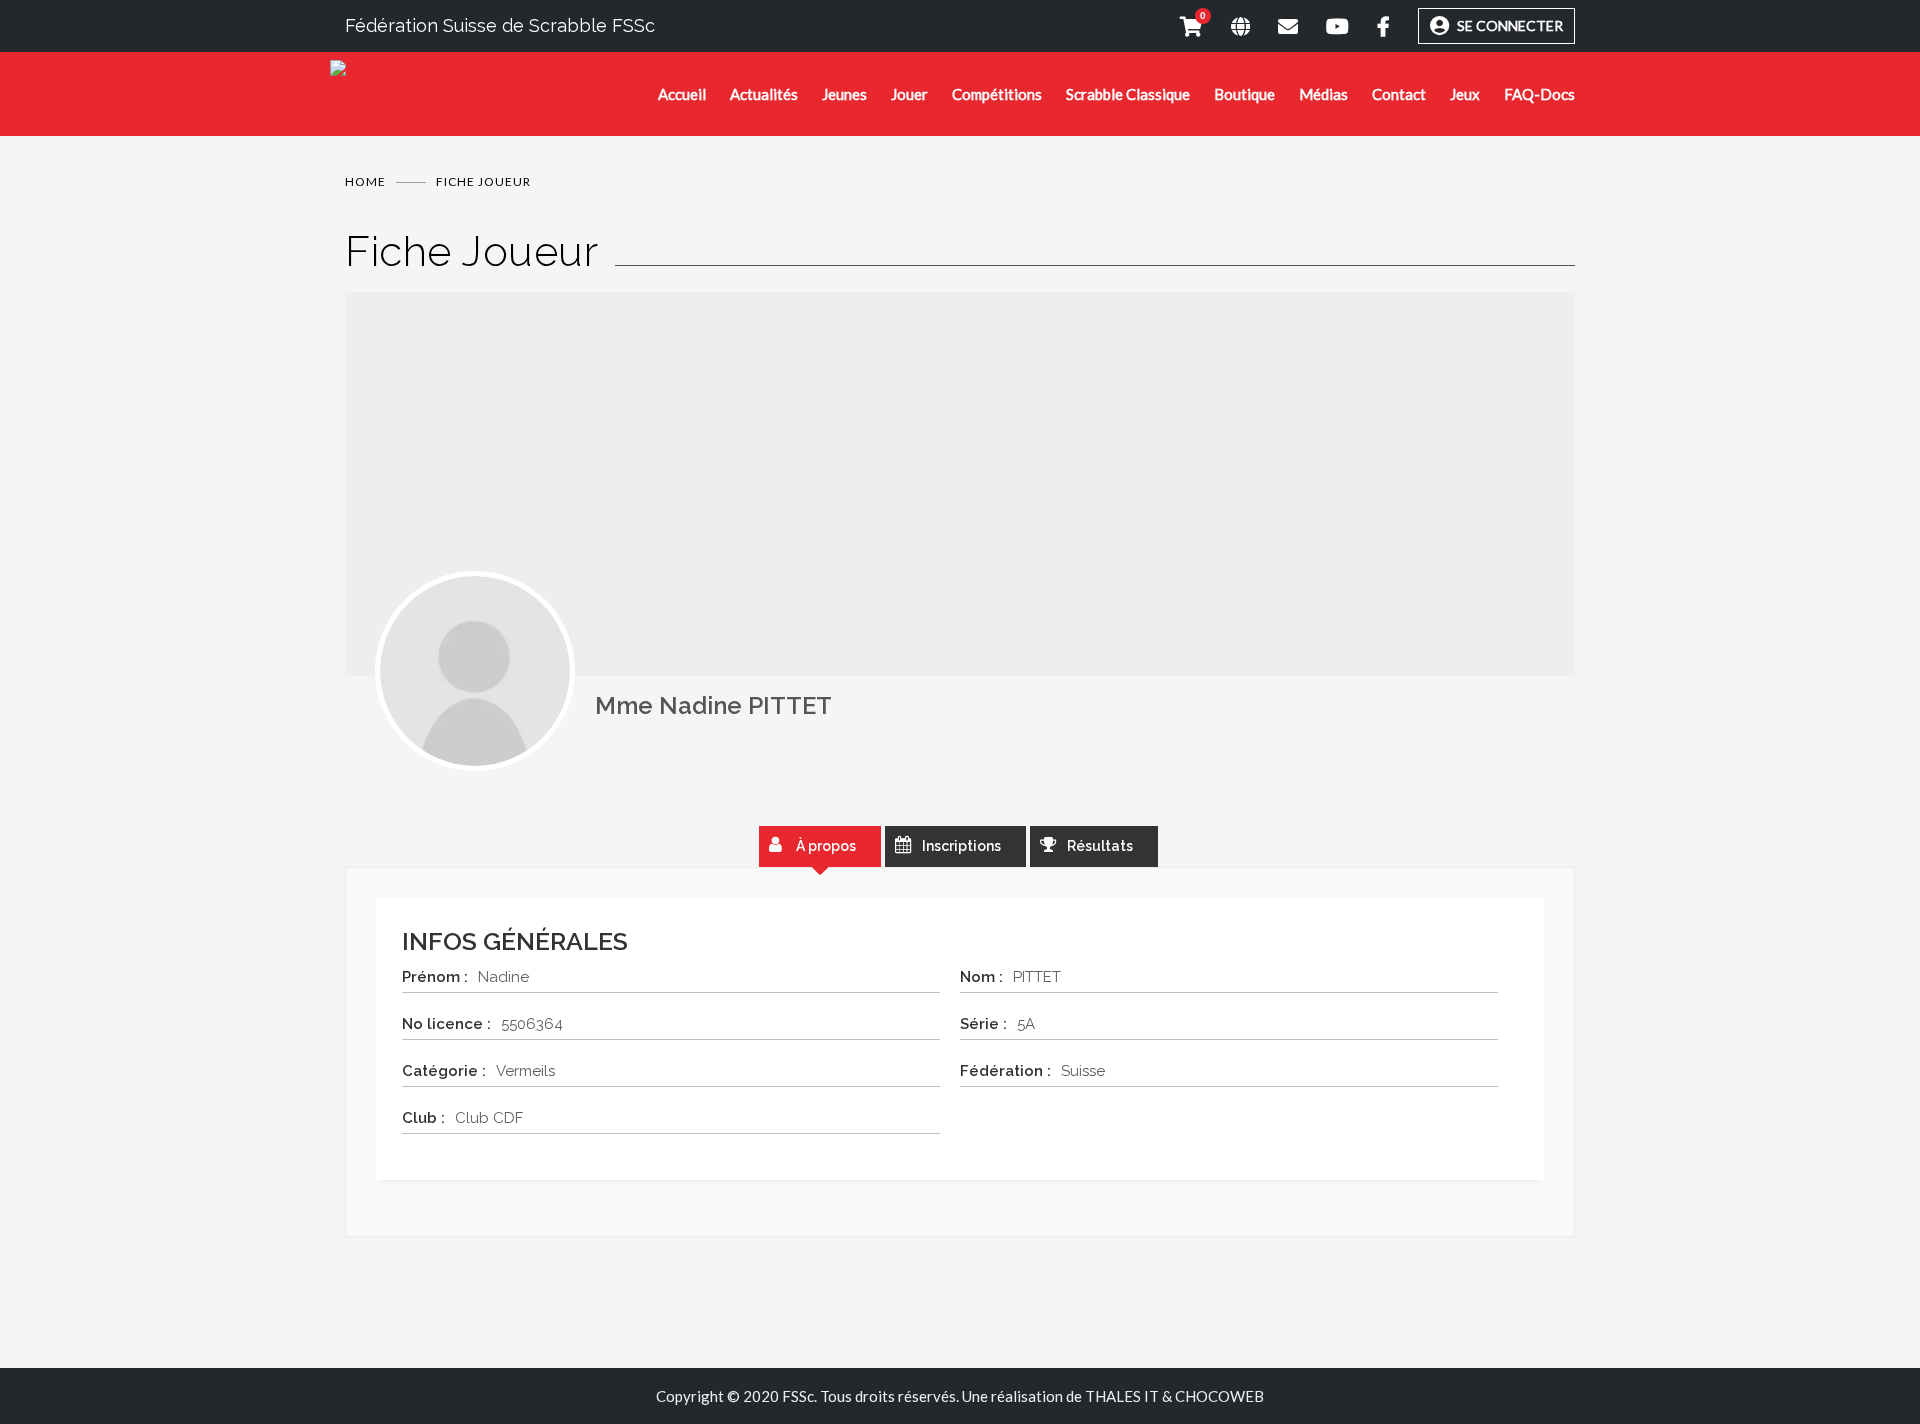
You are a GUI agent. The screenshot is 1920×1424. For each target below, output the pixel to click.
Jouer (909, 94)
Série (979, 1024)
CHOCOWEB (1219, 1396)
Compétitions (997, 94)
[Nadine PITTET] (475, 671)
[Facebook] (1369, 26)
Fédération (1001, 1071)
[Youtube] (1323, 26)
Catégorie (440, 1071)
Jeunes (844, 94)
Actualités (764, 94)
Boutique (1244, 94)
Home (365, 181)
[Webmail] (1274, 26)
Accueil (682, 94)
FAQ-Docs (1539, 94)
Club (419, 1118)
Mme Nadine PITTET (713, 705)
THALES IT (1122, 1396)
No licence (442, 1024)
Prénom (431, 977)
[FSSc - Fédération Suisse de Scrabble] (494, 75)
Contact (1399, 94)
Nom (977, 977)
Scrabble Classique (1128, 94)
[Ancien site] (1226, 26)
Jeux (1465, 94)
